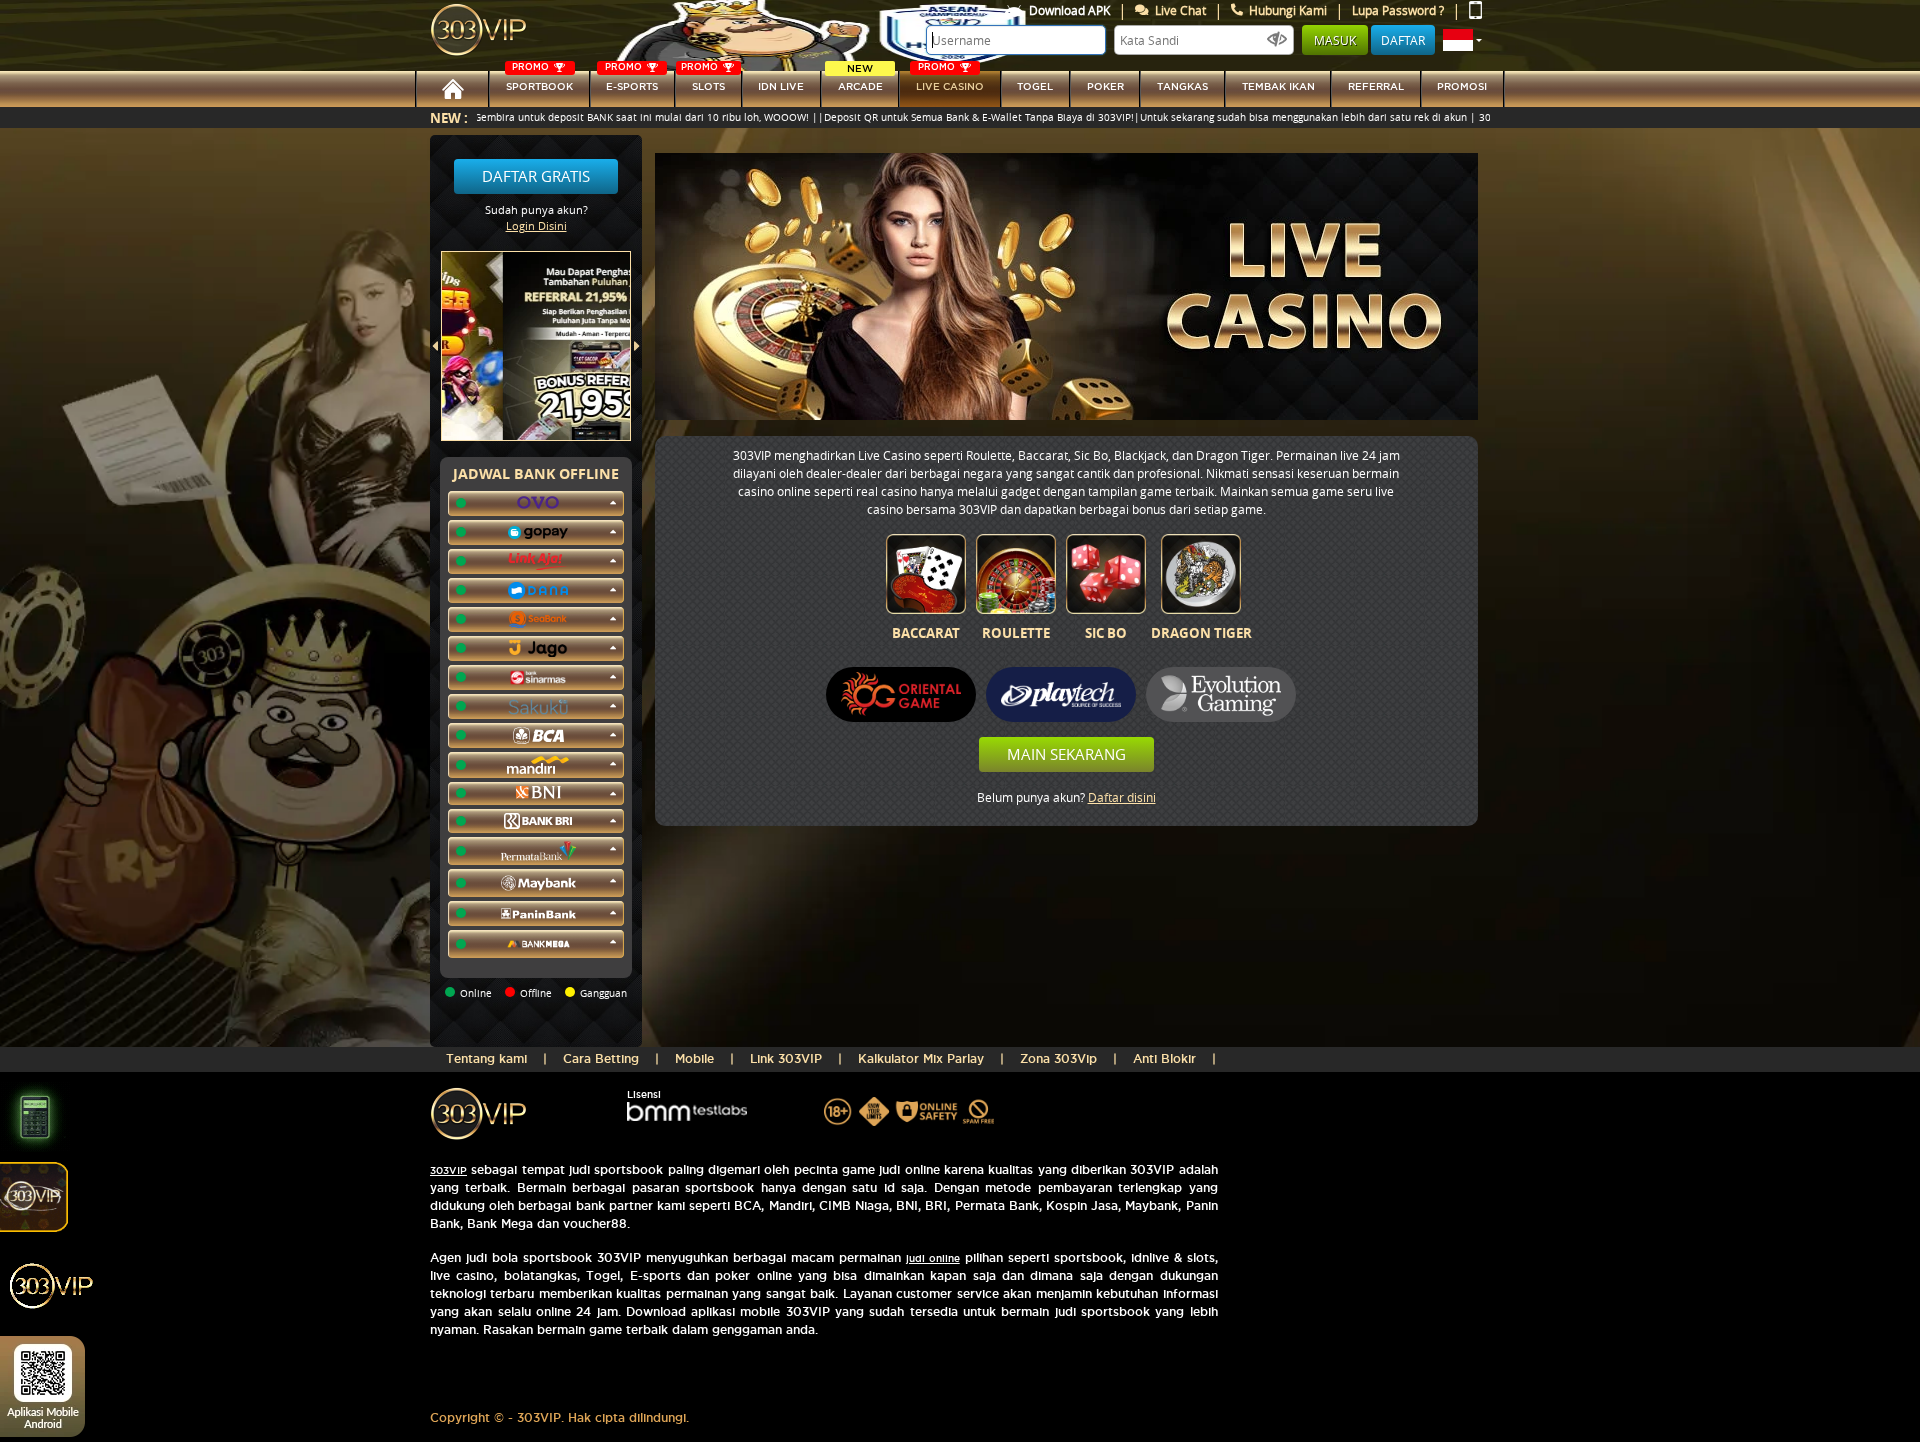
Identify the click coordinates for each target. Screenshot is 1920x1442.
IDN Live (781, 86)
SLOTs (703, 81)
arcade (860, 81)
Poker (1105, 86)
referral (1376, 86)
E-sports (631, 81)
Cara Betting (601, 1058)
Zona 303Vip (1058, 1058)
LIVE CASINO (950, 81)
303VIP (448, 1170)
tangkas (1182, 86)
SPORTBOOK (539, 81)
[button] (1462, 40)
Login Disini (536, 225)
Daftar (1403, 40)
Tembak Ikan (1278, 86)
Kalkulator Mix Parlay (921, 1058)
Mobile (694, 1058)
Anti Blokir (1164, 1058)
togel (1035, 86)
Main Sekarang (1066, 754)
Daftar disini (1122, 797)
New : (449, 117)
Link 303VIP (786, 1058)
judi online (933, 1258)
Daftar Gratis (536, 176)
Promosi (1462, 86)
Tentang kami (486, 1058)
